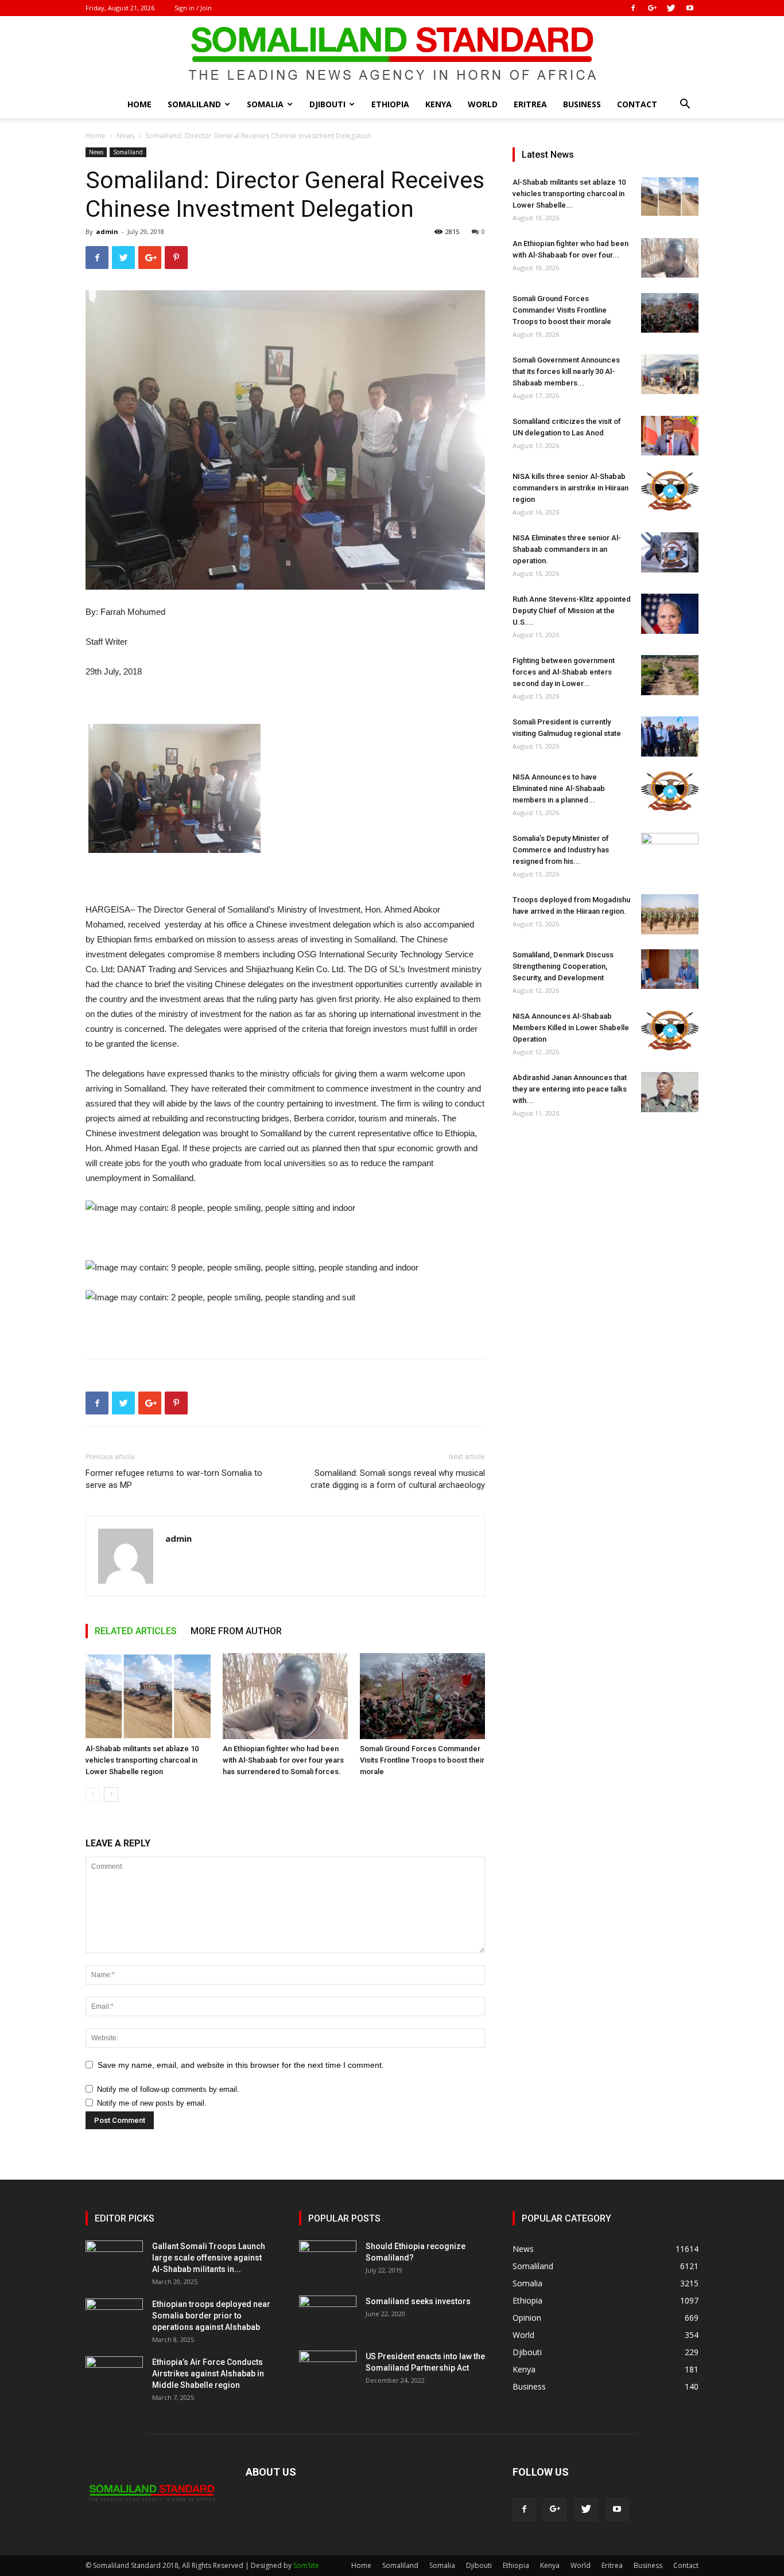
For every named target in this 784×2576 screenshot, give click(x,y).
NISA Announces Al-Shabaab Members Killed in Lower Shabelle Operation (571, 1028)
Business (582, 104)
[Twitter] (671, 8)
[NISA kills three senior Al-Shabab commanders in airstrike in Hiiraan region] (670, 491)
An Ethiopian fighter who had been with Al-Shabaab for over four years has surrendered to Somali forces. (283, 1760)
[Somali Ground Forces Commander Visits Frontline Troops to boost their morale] (422, 1696)
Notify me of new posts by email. (152, 2103)
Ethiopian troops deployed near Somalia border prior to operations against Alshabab (211, 2316)
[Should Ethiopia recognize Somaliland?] (328, 2261)
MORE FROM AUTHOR (236, 1631)
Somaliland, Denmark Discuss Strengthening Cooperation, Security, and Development (563, 966)
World (483, 104)
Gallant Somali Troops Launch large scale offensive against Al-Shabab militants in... (209, 2258)
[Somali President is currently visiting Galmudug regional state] (670, 736)
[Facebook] (633, 8)
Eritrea (530, 104)
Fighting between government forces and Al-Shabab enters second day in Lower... (564, 672)
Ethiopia (390, 104)
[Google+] (652, 8)
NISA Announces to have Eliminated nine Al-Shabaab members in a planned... (559, 788)
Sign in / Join (193, 8)
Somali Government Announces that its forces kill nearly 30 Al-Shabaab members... (566, 371)
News (125, 136)
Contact (637, 104)
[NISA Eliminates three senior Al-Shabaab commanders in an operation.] (670, 552)
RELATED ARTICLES (136, 1631)
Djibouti (327, 104)
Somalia (265, 104)
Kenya (438, 104)
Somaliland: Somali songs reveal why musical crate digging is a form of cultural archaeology (398, 1479)
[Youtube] (690, 8)
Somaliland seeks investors (418, 2301)
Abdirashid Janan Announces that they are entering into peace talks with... (570, 1089)
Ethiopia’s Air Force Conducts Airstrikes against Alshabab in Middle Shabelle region (208, 2374)
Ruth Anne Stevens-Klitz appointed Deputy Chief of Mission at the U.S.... (572, 611)
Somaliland (194, 104)
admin (107, 231)
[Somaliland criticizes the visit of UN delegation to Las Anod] (670, 436)
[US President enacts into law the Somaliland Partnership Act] (328, 2371)
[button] (685, 105)
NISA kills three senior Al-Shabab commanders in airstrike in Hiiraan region (570, 488)
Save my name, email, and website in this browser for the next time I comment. (241, 2065)
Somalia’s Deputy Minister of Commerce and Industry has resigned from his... (561, 850)
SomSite (306, 2565)
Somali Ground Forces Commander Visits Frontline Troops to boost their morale (422, 1760)
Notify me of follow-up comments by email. (168, 2089)
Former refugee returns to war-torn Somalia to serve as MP (174, 1479)
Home (139, 104)
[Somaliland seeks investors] (328, 2316)
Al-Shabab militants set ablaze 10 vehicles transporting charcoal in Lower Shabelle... (569, 194)
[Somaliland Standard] (392, 54)
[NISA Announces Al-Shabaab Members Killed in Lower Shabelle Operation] (670, 1030)
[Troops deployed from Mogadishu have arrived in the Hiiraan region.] (670, 914)
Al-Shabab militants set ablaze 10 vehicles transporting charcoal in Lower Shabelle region (142, 1760)
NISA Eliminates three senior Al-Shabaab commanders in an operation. (567, 549)
